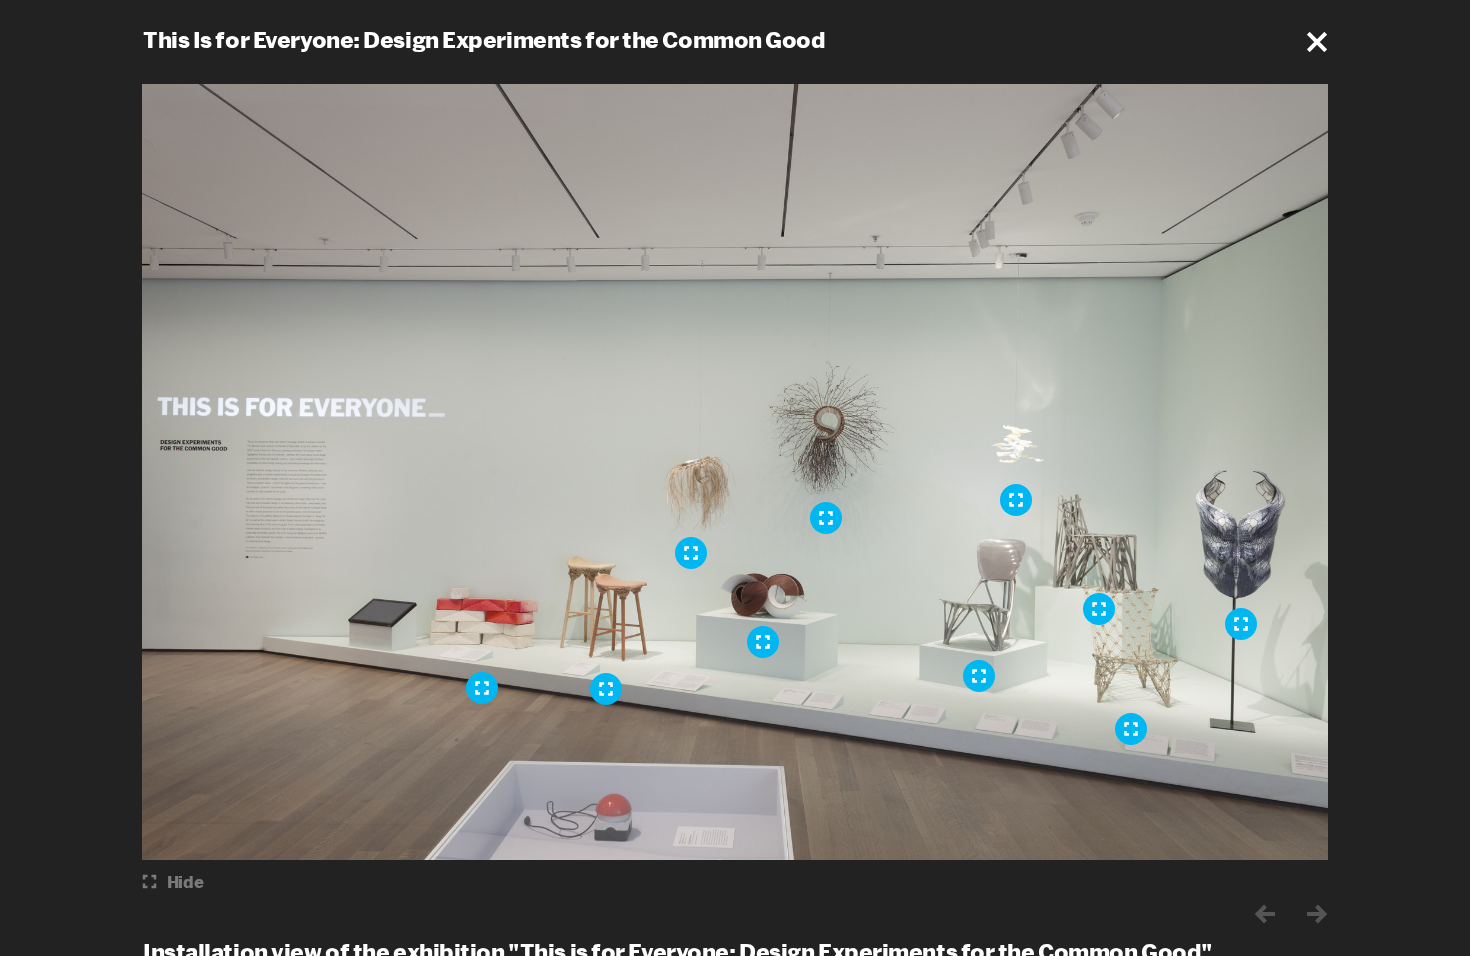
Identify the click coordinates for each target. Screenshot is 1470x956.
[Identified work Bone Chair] (979, 676)
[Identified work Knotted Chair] (1131, 729)
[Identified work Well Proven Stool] (606, 689)
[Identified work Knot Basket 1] (826, 518)
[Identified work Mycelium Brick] (482, 688)
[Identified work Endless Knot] (763, 642)
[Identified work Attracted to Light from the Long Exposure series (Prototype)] (1016, 500)
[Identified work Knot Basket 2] (691, 553)
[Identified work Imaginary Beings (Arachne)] (1241, 624)
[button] (1317, 42)
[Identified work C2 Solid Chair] (1099, 609)
